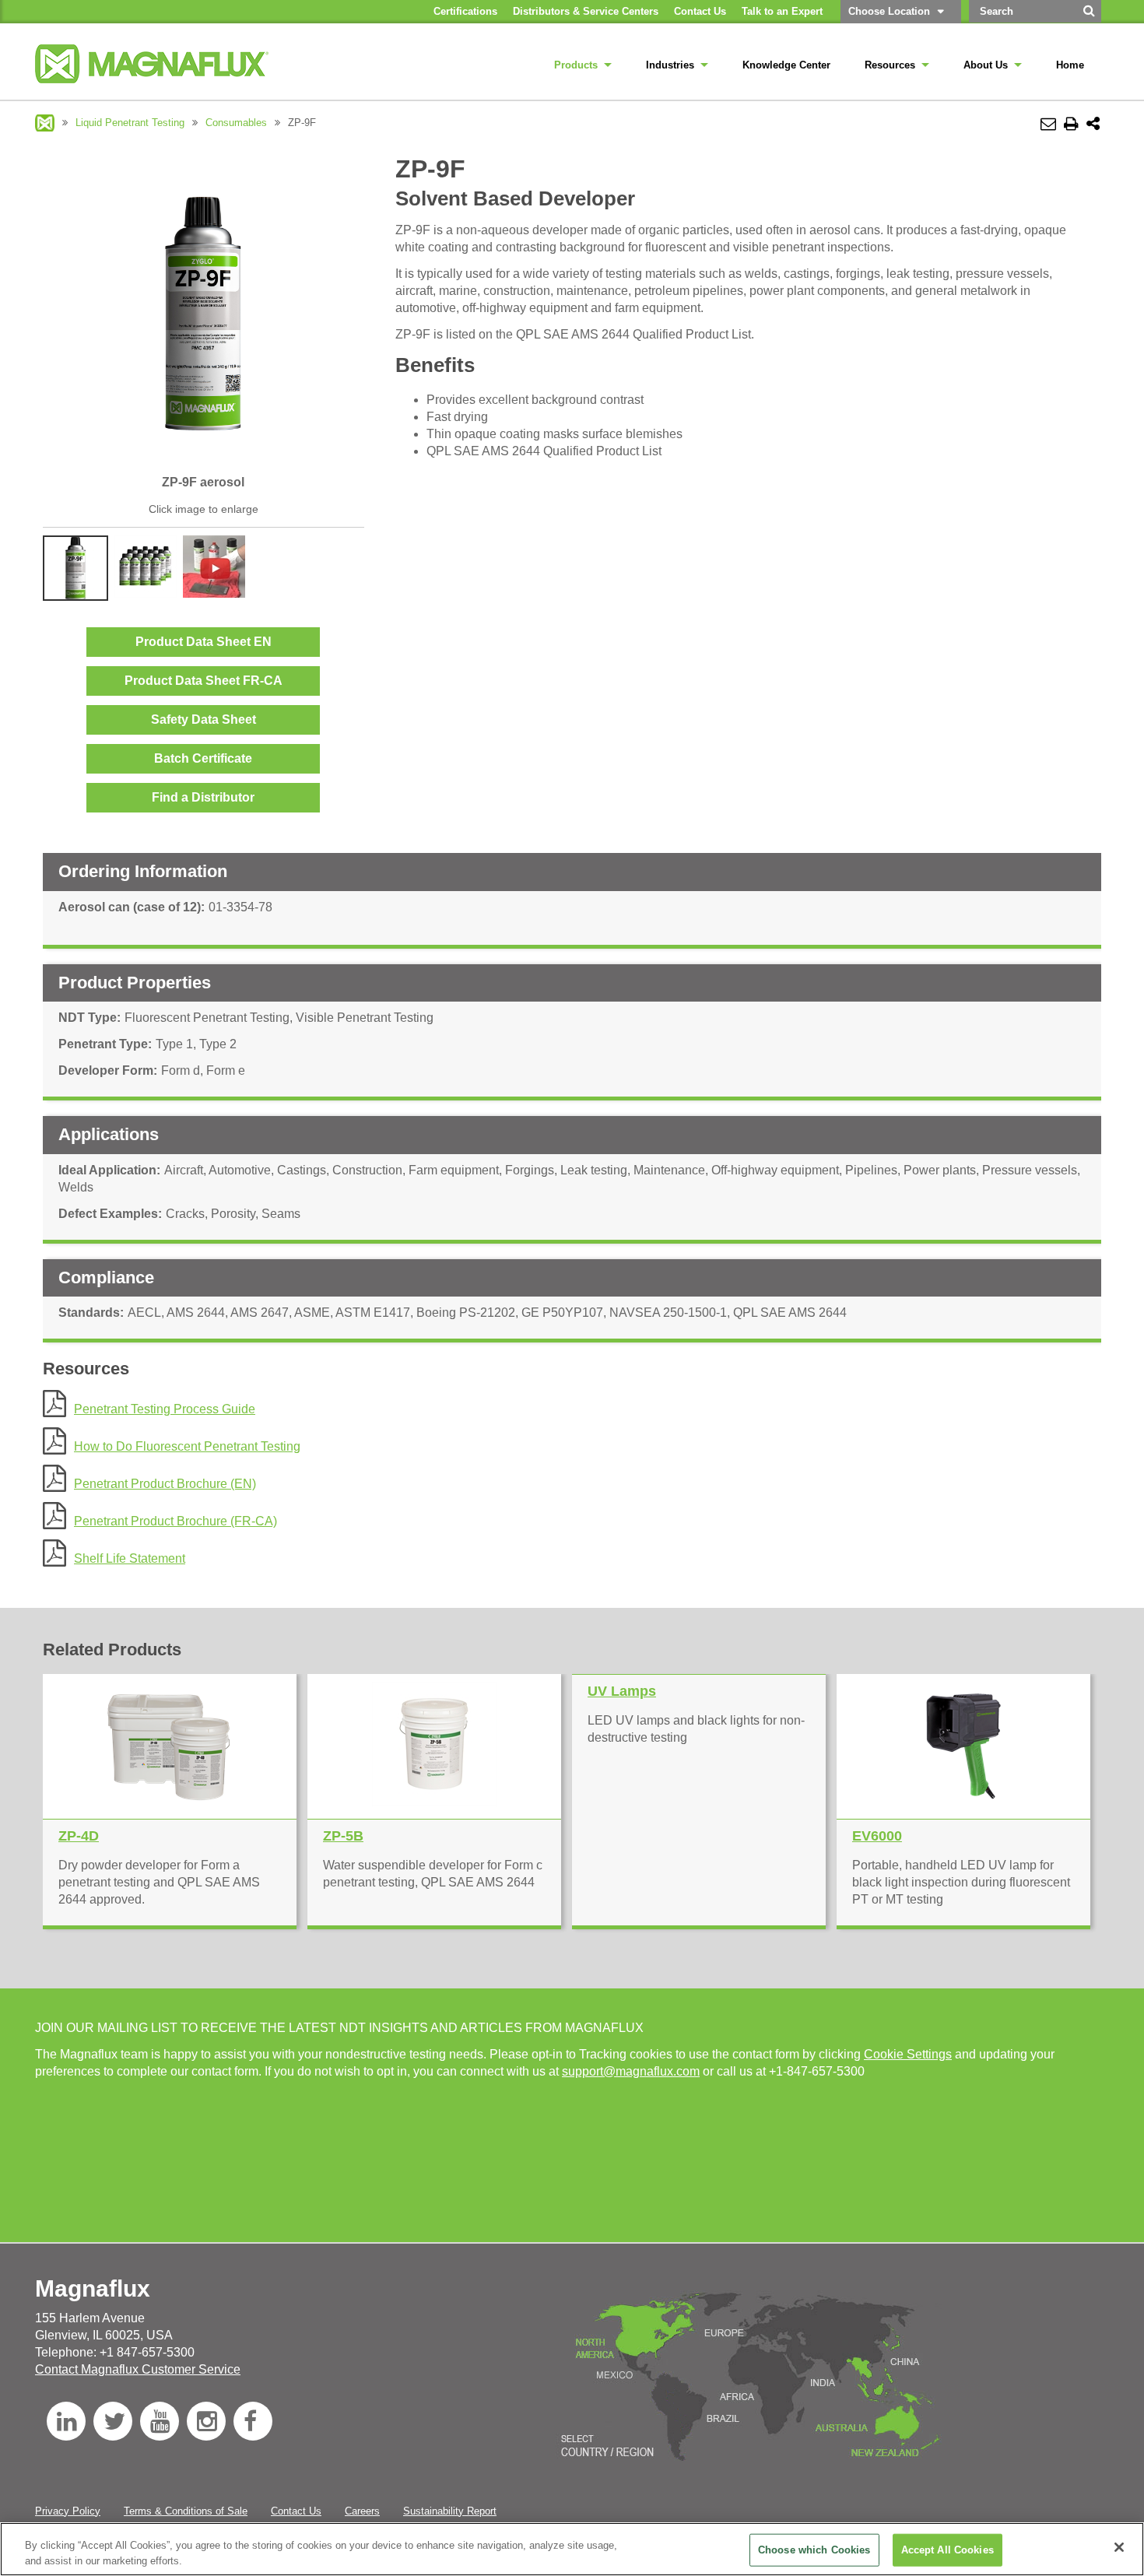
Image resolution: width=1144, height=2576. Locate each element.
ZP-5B (343, 1836)
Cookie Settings (908, 2054)
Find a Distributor (203, 797)
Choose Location (889, 11)
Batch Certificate (203, 758)
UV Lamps (622, 1691)
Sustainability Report (450, 2511)
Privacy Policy (68, 2511)
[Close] (1119, 2547)
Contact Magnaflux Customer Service (138, 2369)
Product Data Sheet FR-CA (204, 681)
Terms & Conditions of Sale (186, 2511)
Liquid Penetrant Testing (130, 123)
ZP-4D (79, 1836)
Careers (362, 2511)
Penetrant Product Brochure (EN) (165, 1484)
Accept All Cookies (947, 2550)
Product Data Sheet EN (204, 642)
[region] (572, 2549)
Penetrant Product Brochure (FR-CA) (175, 1521)
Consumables (236, 123)
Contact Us (296, 2511)
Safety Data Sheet (204, 719)
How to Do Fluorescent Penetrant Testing (187, 1446)
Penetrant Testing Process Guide (165, 1409)
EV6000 (877, 1836)
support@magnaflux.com (631, 2071)
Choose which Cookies (814, 2550)
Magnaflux (45, 123)
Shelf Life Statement (130, 1558)
